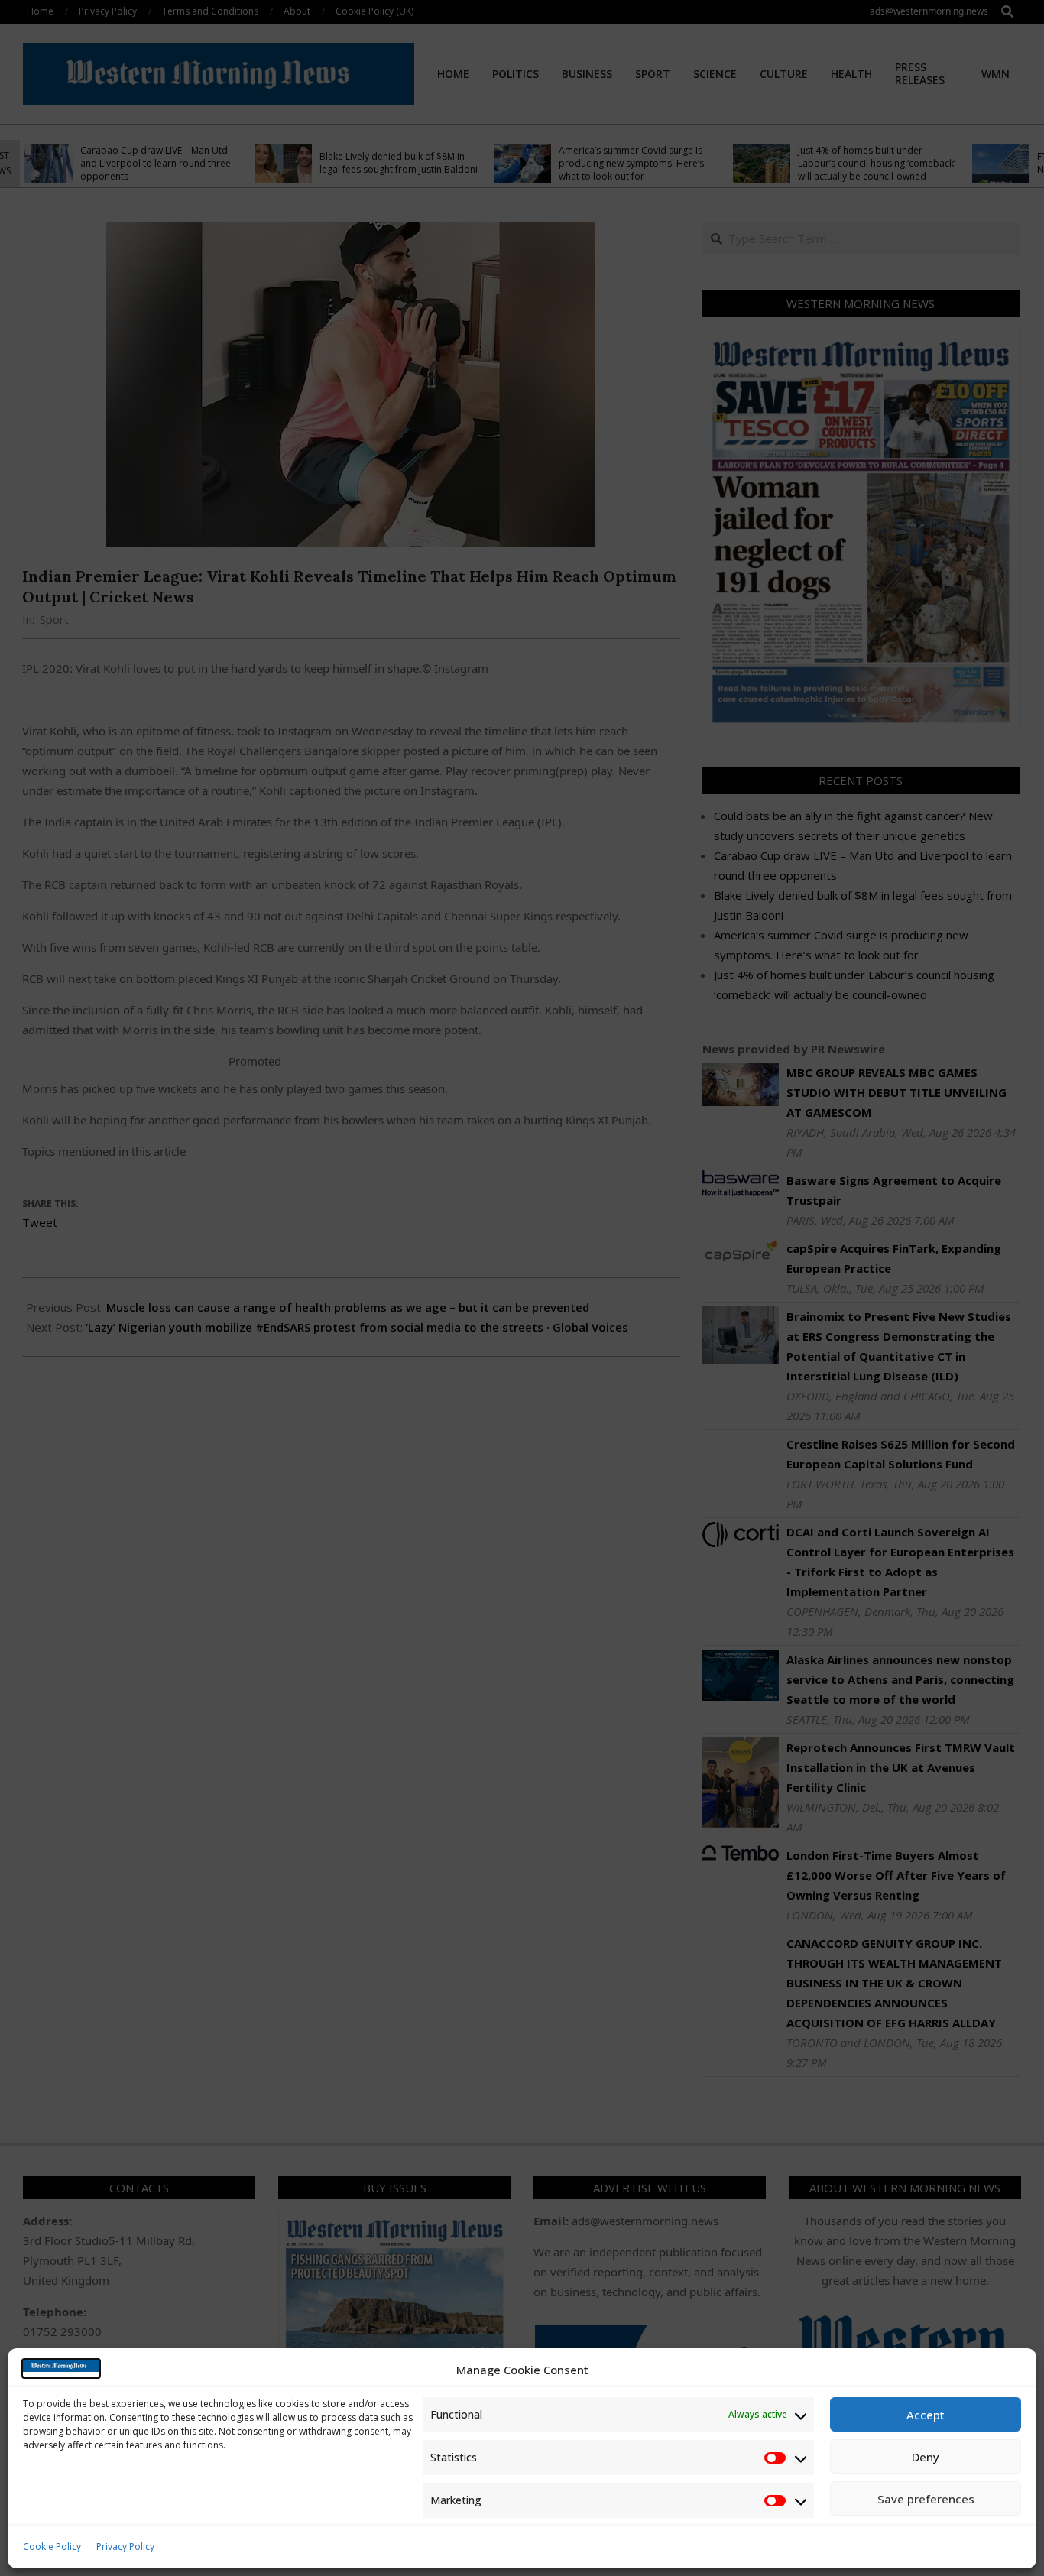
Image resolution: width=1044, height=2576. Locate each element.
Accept (926, 2415)
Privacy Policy (125, 2547)
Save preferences (926, 2499)
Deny (926, 2457)
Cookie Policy (52, 2547)
